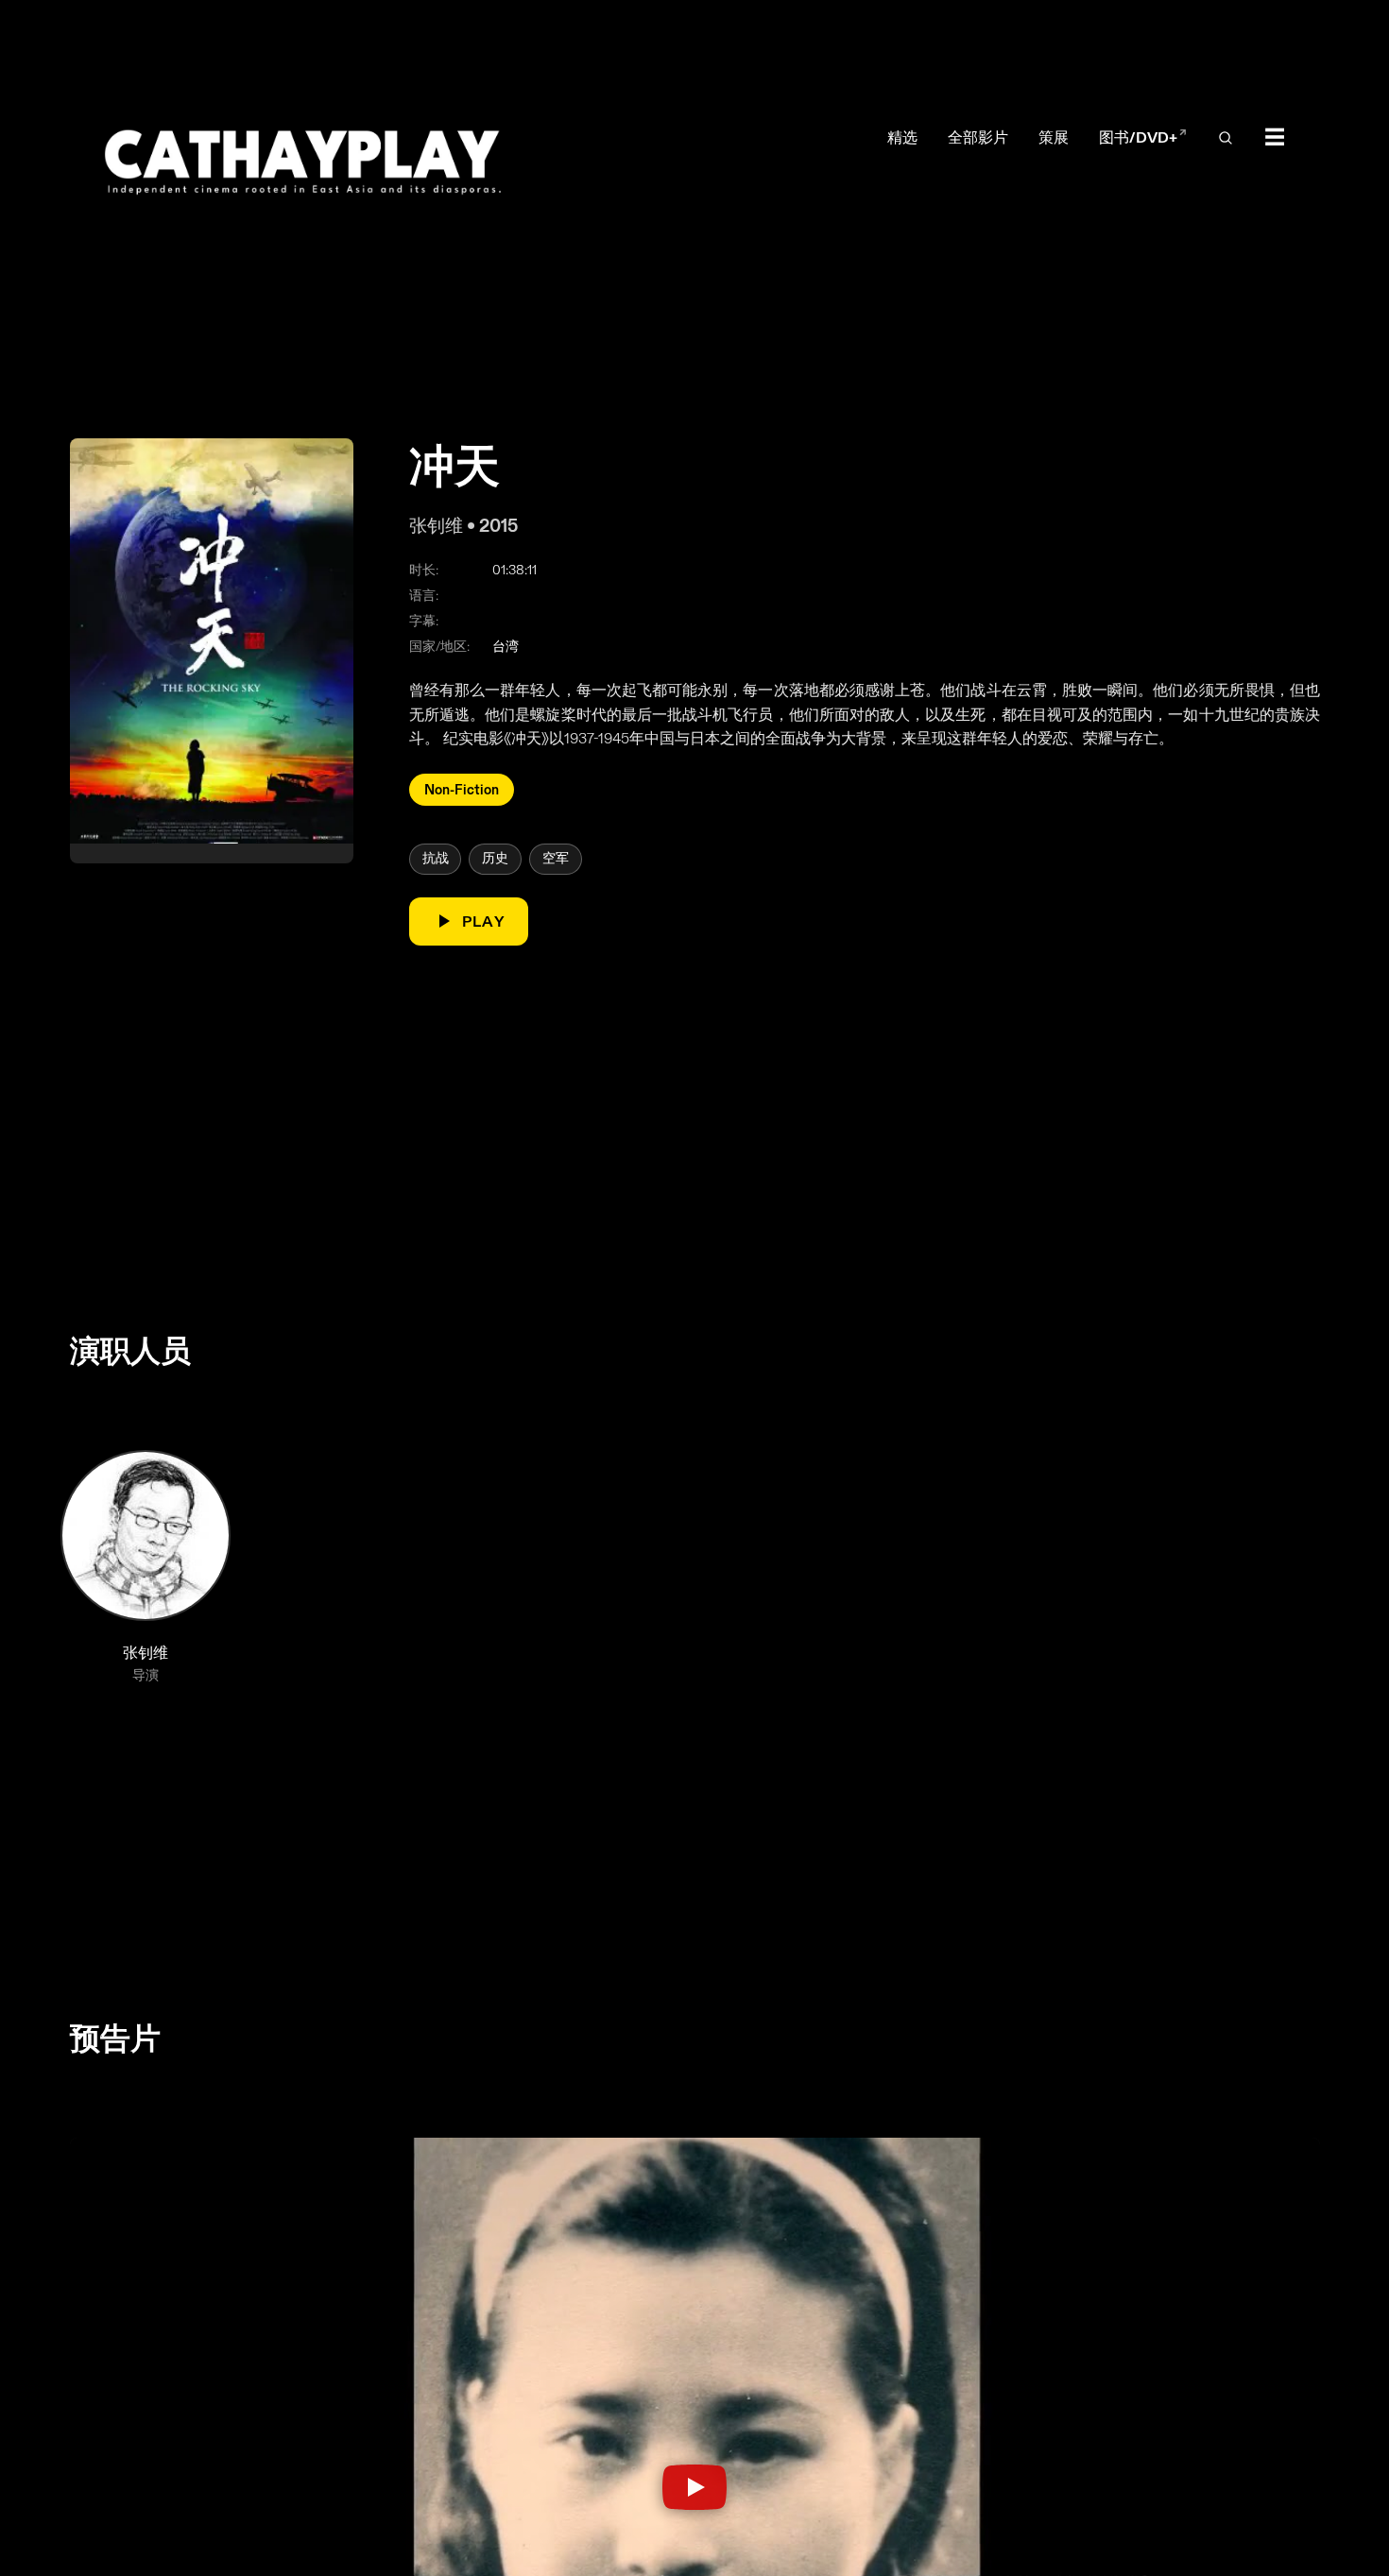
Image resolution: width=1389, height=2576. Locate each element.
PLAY (483, 921)
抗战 (435, 858)
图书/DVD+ (1143, 138)
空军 (555, 858)
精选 (902, 138)
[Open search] (1226, 139)
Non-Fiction (461, 789)
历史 (495, 858)
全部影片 (978, 138)
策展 (1054, 138)
